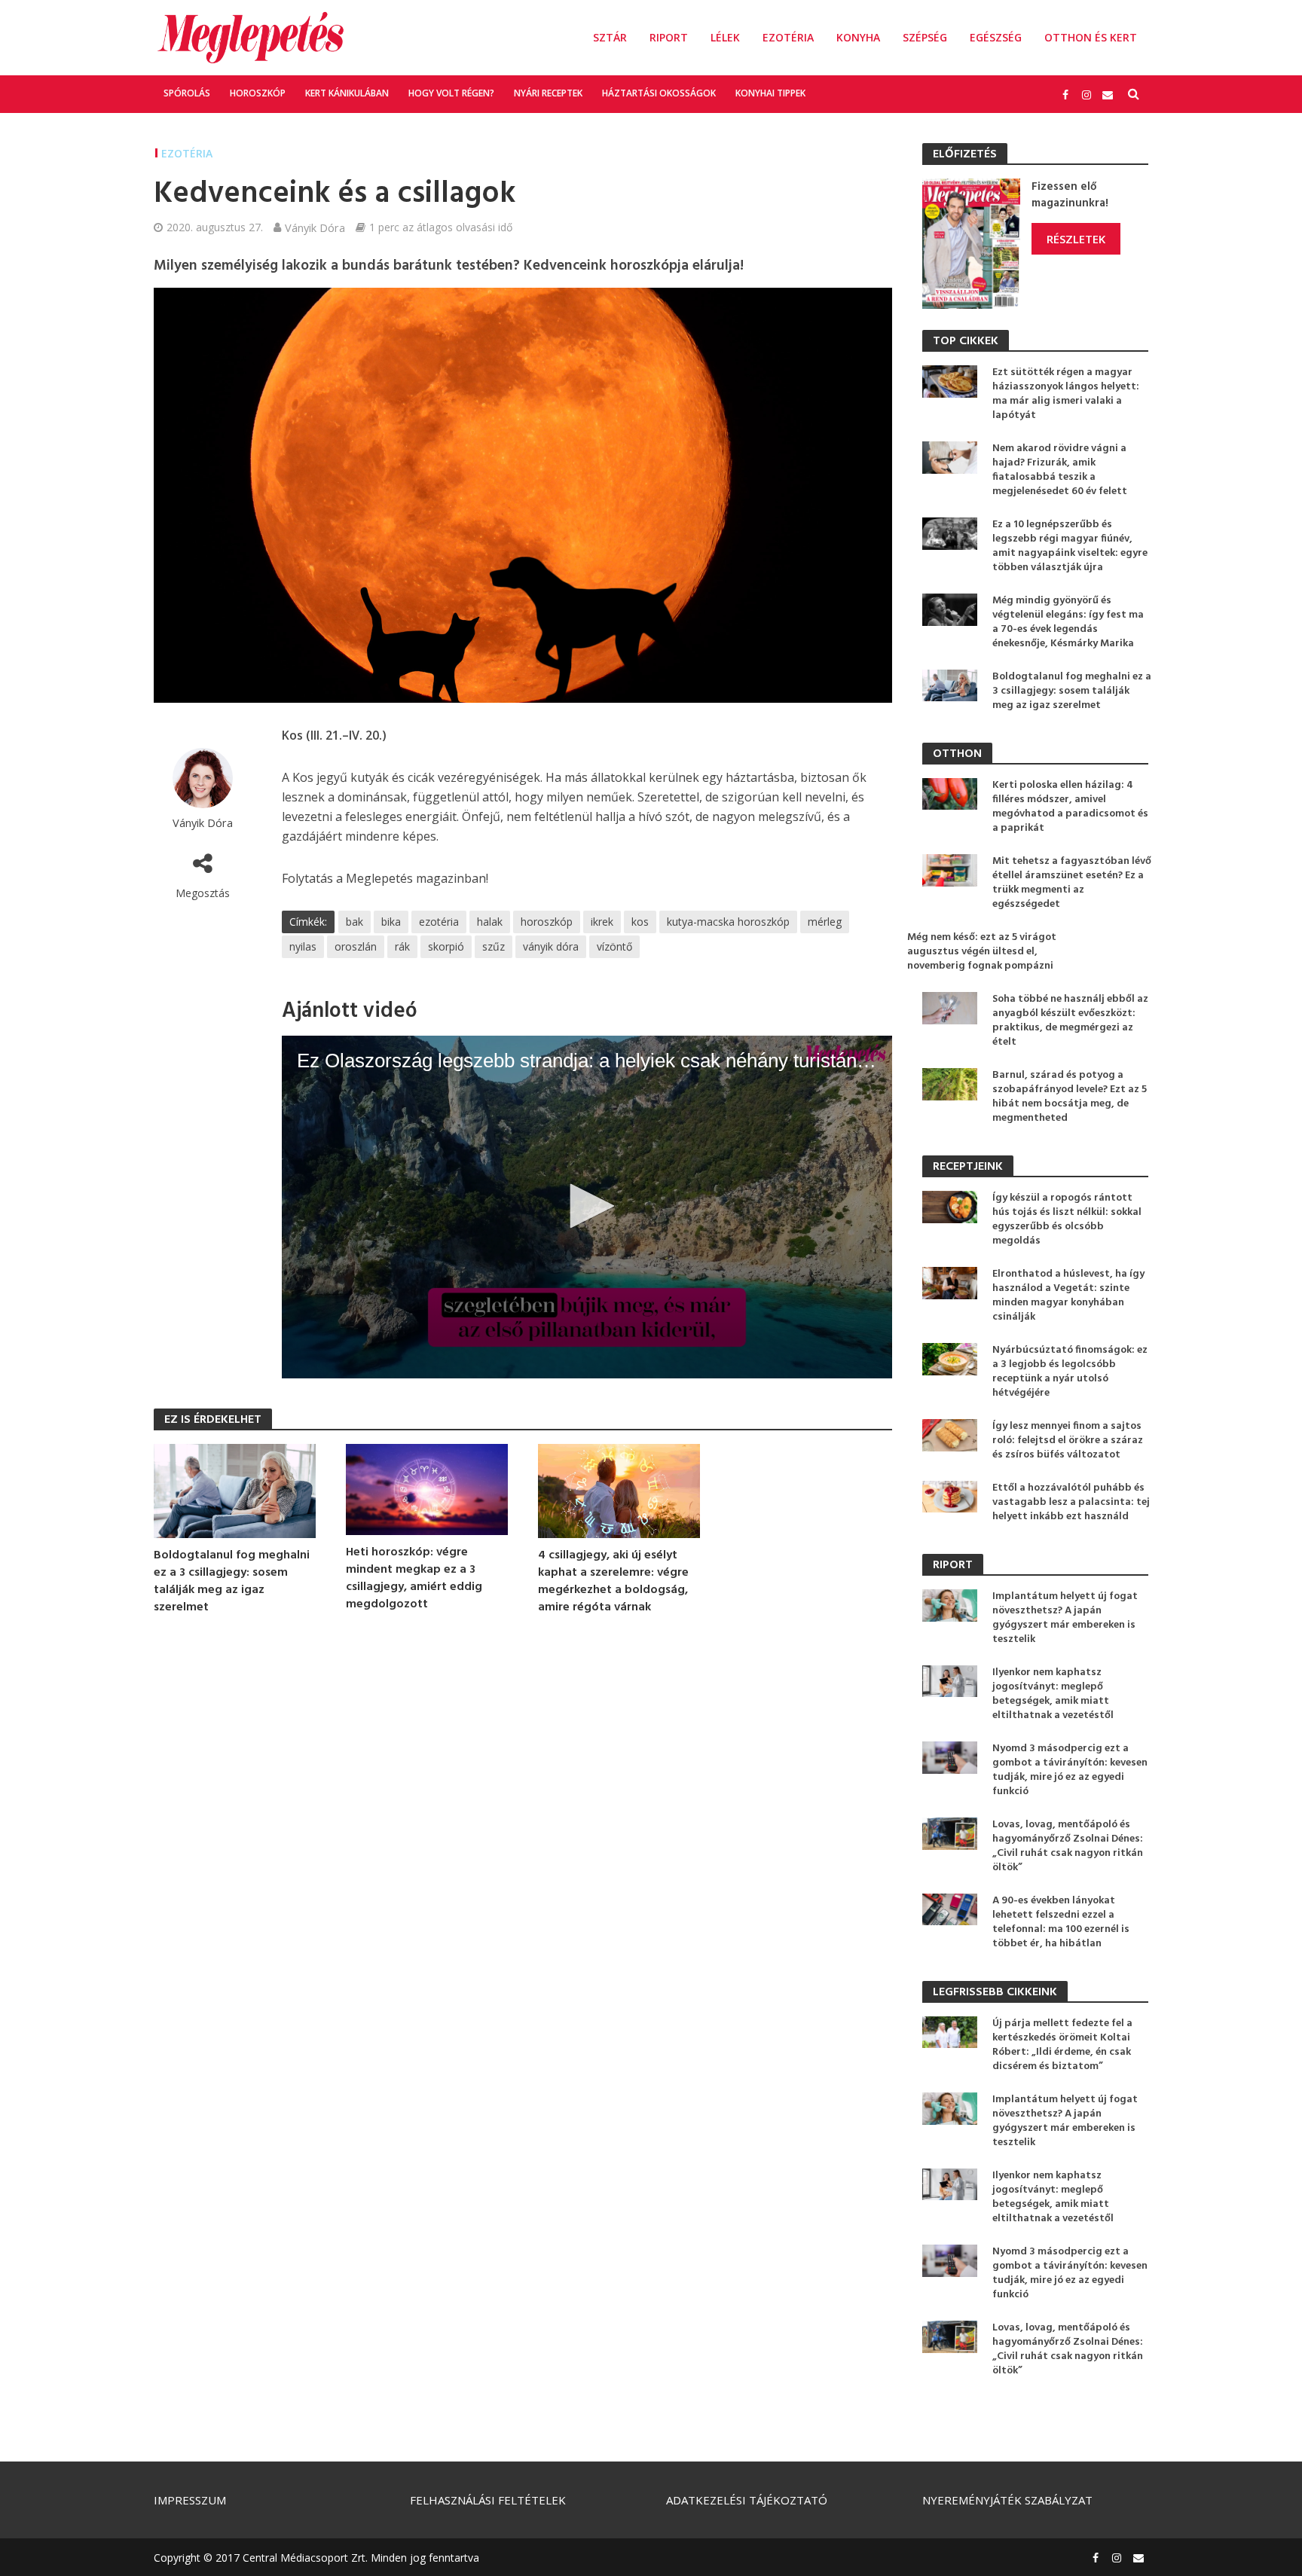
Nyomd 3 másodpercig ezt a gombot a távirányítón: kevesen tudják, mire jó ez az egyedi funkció (1070, 1770)
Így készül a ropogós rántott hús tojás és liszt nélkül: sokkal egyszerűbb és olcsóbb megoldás (1067, 1219)
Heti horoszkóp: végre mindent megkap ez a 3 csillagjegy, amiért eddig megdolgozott (414, 1579)
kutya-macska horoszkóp (728, 922)
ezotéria (439, 922)
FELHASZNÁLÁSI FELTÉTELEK (488, 2500)
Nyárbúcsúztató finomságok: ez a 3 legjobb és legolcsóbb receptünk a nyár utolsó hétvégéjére (1070, 1372)
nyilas (303, 946)
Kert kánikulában (347, 93)
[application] (587, 1207)
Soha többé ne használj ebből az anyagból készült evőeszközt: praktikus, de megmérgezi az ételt (1070, 1021)
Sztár (610, 37)
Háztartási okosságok (659, 93)
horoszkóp (547, 922)
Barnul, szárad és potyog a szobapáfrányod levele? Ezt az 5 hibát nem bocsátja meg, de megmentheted (1070, 1097)
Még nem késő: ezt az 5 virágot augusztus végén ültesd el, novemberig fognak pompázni (982, 952)
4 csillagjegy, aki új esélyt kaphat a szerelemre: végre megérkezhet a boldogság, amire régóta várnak (613, 1582)
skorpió (446, 946)
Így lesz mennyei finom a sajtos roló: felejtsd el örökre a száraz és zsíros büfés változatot (1068, 1441)
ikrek (602, 922)
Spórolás (187, 93)
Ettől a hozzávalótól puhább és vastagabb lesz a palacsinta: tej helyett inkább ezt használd (1071, 1502)
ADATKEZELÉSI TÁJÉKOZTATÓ (747, 2500)
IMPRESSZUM (190, 2500)
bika (391, 922)
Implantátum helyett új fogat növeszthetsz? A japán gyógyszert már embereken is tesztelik (1065, 1618)
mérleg (825, 922)
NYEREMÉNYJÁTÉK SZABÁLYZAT (1007, 2500)
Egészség (996, 37)
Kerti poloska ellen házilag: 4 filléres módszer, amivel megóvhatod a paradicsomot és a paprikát (1070, 807)
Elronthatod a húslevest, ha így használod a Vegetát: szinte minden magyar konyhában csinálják (1068, 1296)
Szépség (925, 37)
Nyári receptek (548, 93)
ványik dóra (551, 946)
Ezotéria (788, 37)
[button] (587, 1206)
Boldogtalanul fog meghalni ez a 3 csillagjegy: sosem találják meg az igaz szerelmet (232, 1582)
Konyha (858, 37)
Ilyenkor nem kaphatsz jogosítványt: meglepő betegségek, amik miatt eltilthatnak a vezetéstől (1053, 1694)
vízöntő (614, 946)
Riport (669, 37)
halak (490, 922)
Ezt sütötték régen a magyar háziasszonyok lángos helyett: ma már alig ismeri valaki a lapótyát (1066, 394)
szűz (494, 946)
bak (355, 922)
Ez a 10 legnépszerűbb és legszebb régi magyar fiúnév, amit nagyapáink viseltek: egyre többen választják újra (1070, 546)
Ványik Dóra (315, 227)
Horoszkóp (258, 93)
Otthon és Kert (1091, 37)
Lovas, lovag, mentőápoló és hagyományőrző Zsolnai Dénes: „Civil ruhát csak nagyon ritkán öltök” (1068, 1846)
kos (640, 922)
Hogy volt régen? (451, 93)
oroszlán (356, 946)
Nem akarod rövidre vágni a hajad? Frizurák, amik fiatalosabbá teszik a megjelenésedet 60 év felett (1060, 470)
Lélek (725, 37)
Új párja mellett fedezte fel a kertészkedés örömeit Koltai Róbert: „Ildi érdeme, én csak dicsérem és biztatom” (1062, 2045)
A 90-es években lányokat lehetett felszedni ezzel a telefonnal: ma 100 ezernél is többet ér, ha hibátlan (1061, 1922)
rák (402, 946)
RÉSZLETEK (1076, 239)
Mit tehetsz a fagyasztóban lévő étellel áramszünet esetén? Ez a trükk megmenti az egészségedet (1072, 883)
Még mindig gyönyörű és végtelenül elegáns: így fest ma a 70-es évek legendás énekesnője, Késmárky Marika (1068, 622)
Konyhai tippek (770, 93)
